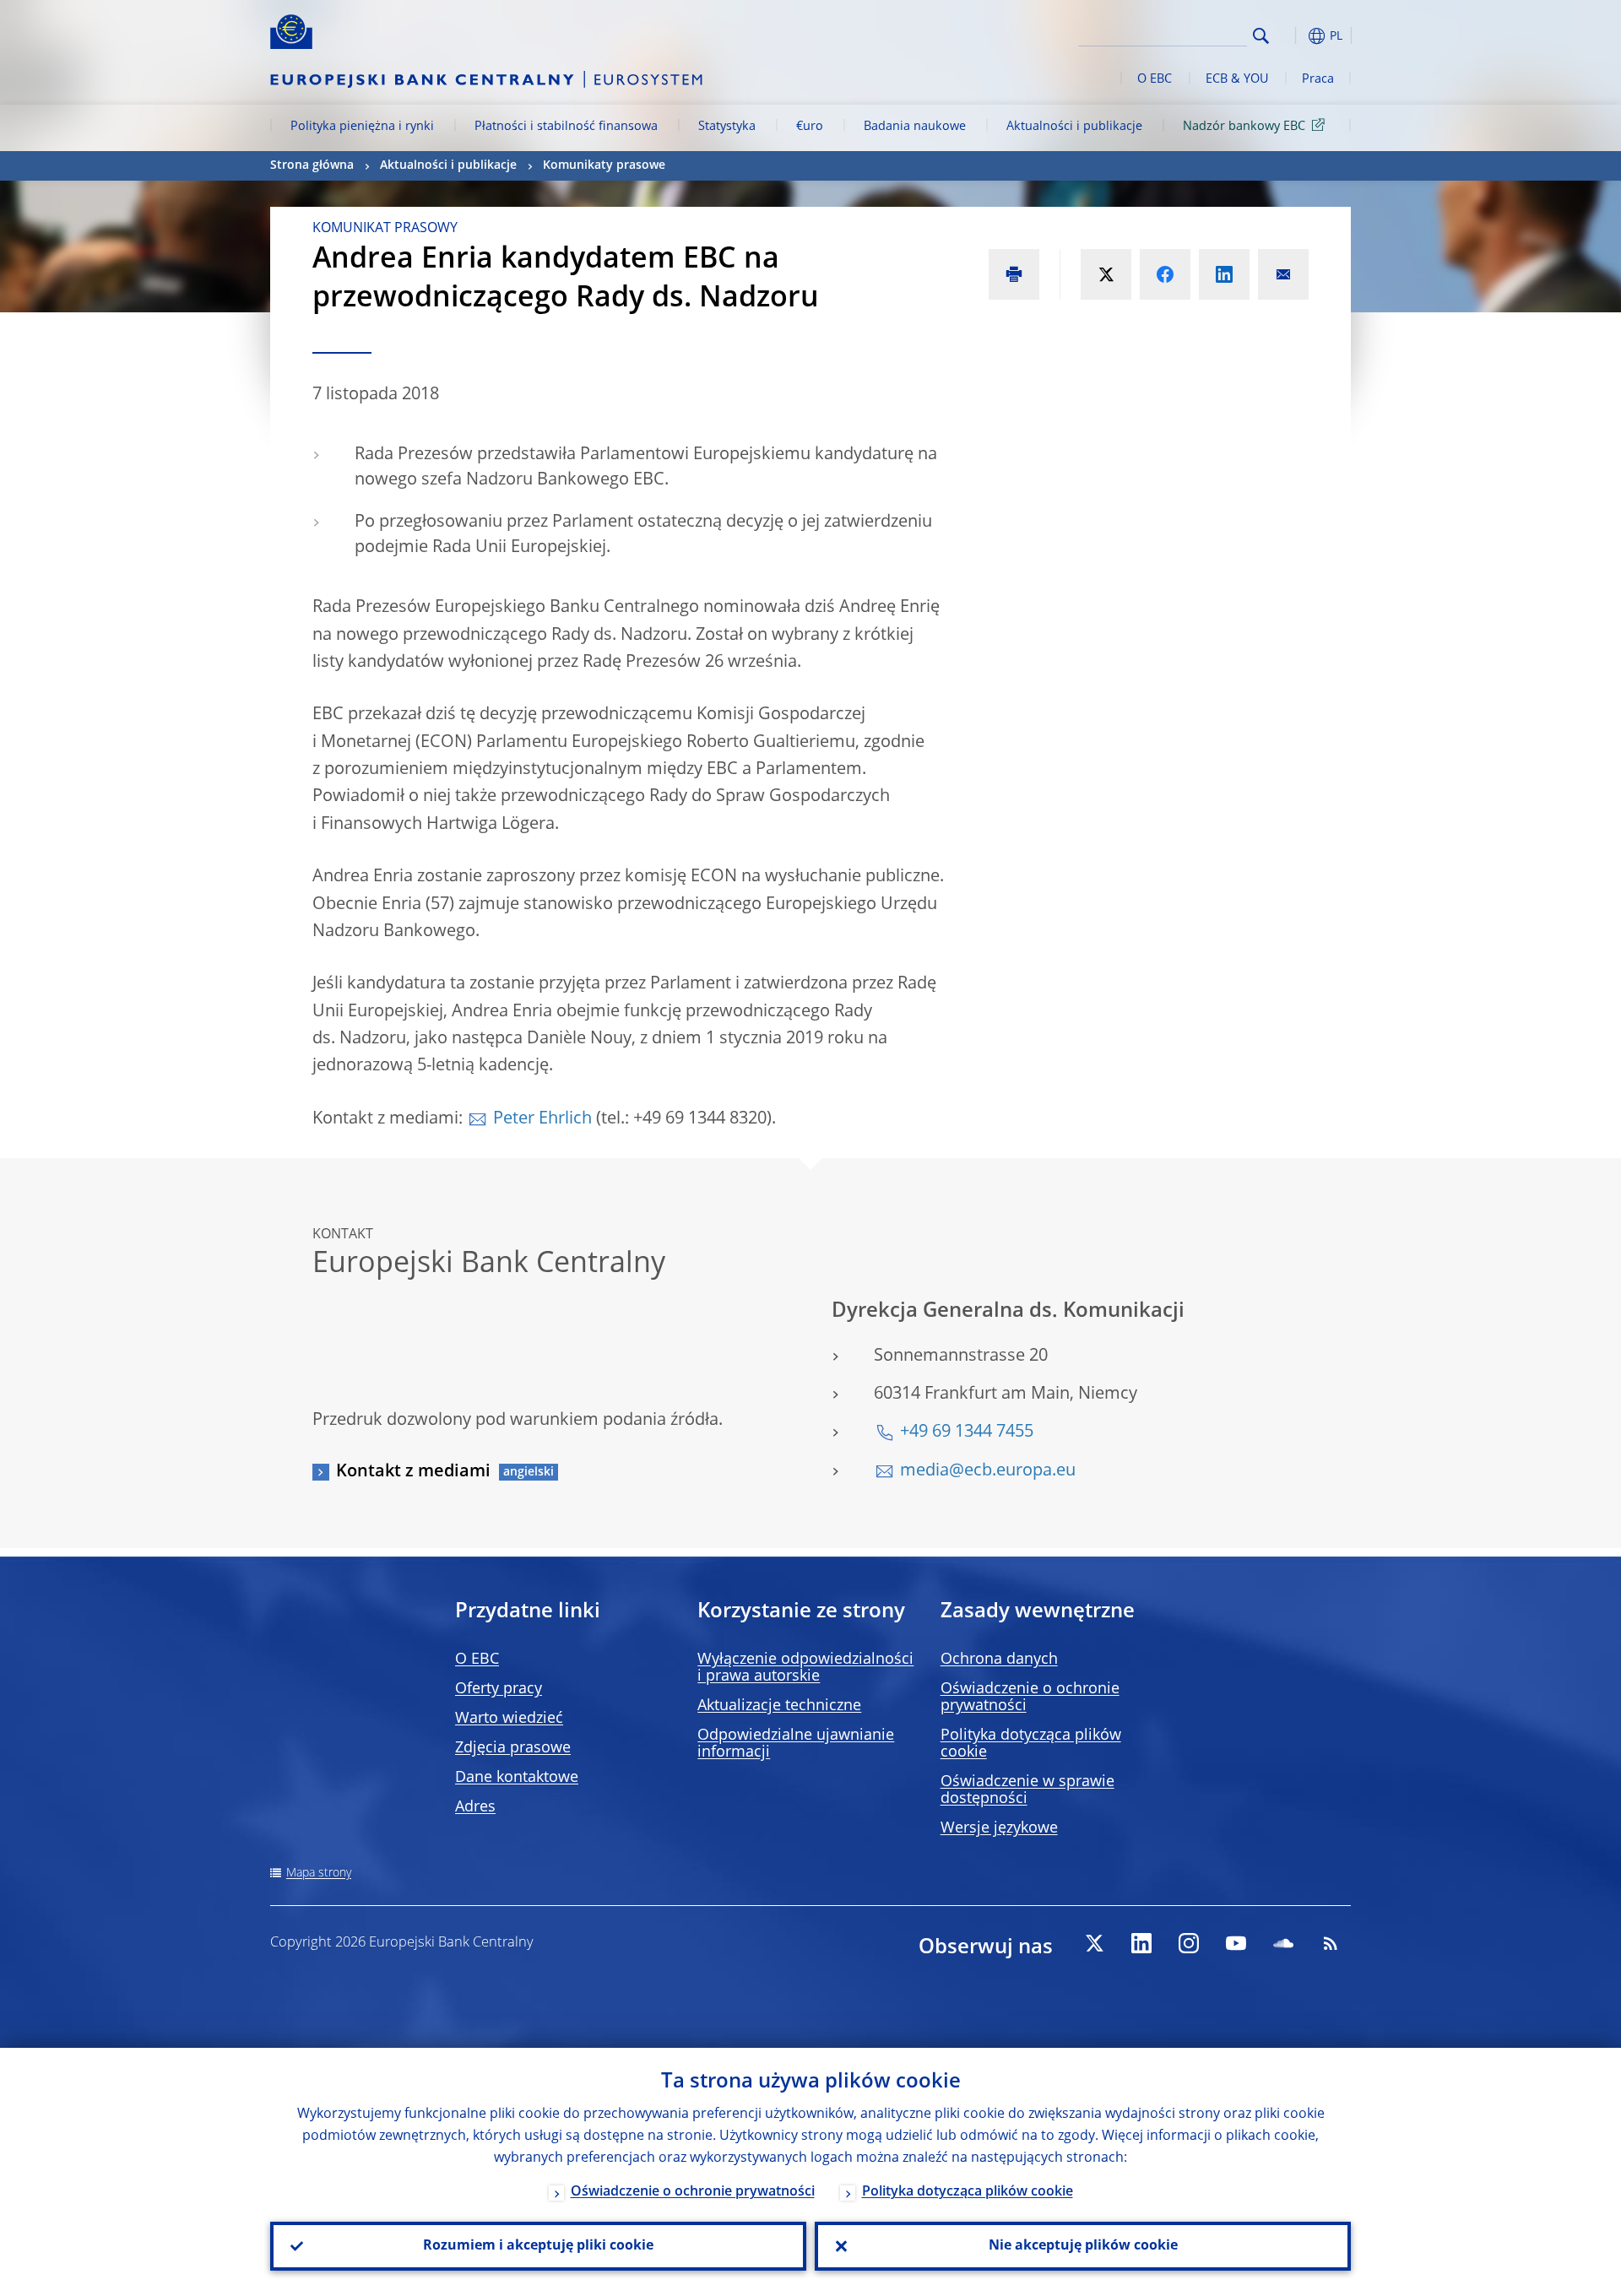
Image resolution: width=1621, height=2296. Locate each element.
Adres (475, 1807)
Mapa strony (319, 1873)
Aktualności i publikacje (1074, 127)
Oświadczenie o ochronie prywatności (693, 2192)
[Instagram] (1189, 1943)
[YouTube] (1236, 1943)
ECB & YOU (1237, 79)
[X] (1094, 1943)
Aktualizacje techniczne (779, 1706)
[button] (1292, 36)
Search (1261, 36)
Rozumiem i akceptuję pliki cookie (538, 2246)
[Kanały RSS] (1331, 1943)
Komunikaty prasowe (604, 165)
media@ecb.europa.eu (988, 1471)
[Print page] (1014, 274)
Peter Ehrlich (542, 1119)
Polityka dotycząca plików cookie (968, 2192)
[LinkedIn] (1141, 1943)
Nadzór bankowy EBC (1244, 127)
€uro (810, 127)
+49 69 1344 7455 (967, 1432)
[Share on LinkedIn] (1224, 274)
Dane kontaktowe (517, 1778)
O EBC (1155, 79)
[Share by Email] (1283, 274)
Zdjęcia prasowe (513, 1748)
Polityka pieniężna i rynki (362, 127)
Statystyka (727, 127)
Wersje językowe (999, 1828)
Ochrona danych (999, 1660)
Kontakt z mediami (413, 1472)
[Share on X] (1106, 274)
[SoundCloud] (1283, 1943)
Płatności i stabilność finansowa (566, 127)
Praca (1318, 79)
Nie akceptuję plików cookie (1083, 2246)
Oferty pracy (499, 1689)
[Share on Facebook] (1165, 274)
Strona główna (312, 165)
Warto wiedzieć (509, 1719)
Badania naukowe (915, 127)
